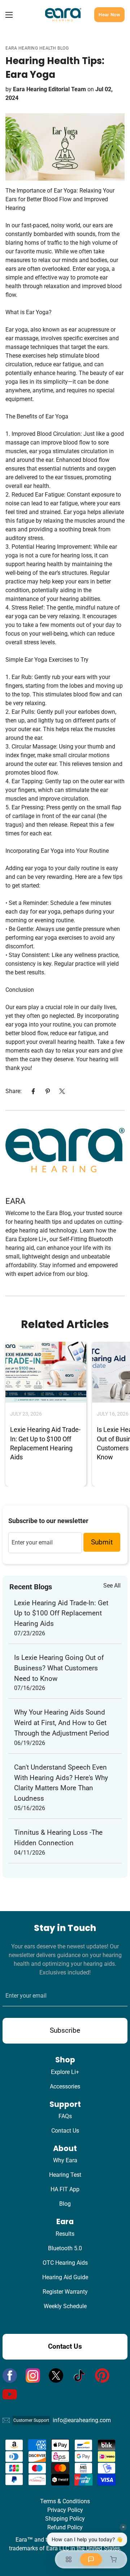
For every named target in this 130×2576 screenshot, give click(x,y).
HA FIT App (65, 2189)
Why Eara (65, 2160)
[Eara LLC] (63, 15)
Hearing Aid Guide (65, 2277)
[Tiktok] (79, 2375)
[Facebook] (33, 1091)
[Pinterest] (48, 1091)
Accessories (65, 2086)
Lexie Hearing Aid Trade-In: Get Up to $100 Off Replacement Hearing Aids (61, 1613)
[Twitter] (62, 1091)
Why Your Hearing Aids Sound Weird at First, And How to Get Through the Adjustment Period (62, 1723)
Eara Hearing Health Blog (37, 48)
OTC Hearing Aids (65, 2263)
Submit (102, 1542)
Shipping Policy (65, 2519)
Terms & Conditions (65, 2501)
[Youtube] (10, 2394)
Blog (65, 2204)
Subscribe (65, 2030)
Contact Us (65, 2131)
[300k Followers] (10, 2375)
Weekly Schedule (65, 2306)
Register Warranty (65, 2292)
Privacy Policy (65, 2510)
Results (65, 2234)
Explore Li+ (65, 2072)
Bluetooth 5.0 (65, 2248)
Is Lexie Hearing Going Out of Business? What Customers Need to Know (59, 1668)
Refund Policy (65, 2527)
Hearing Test (65, 2175)
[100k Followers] (33, 2375)
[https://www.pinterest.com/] (102, 2375)
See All (112, 1586)
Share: (14, 1091)
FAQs (65, 2116)
